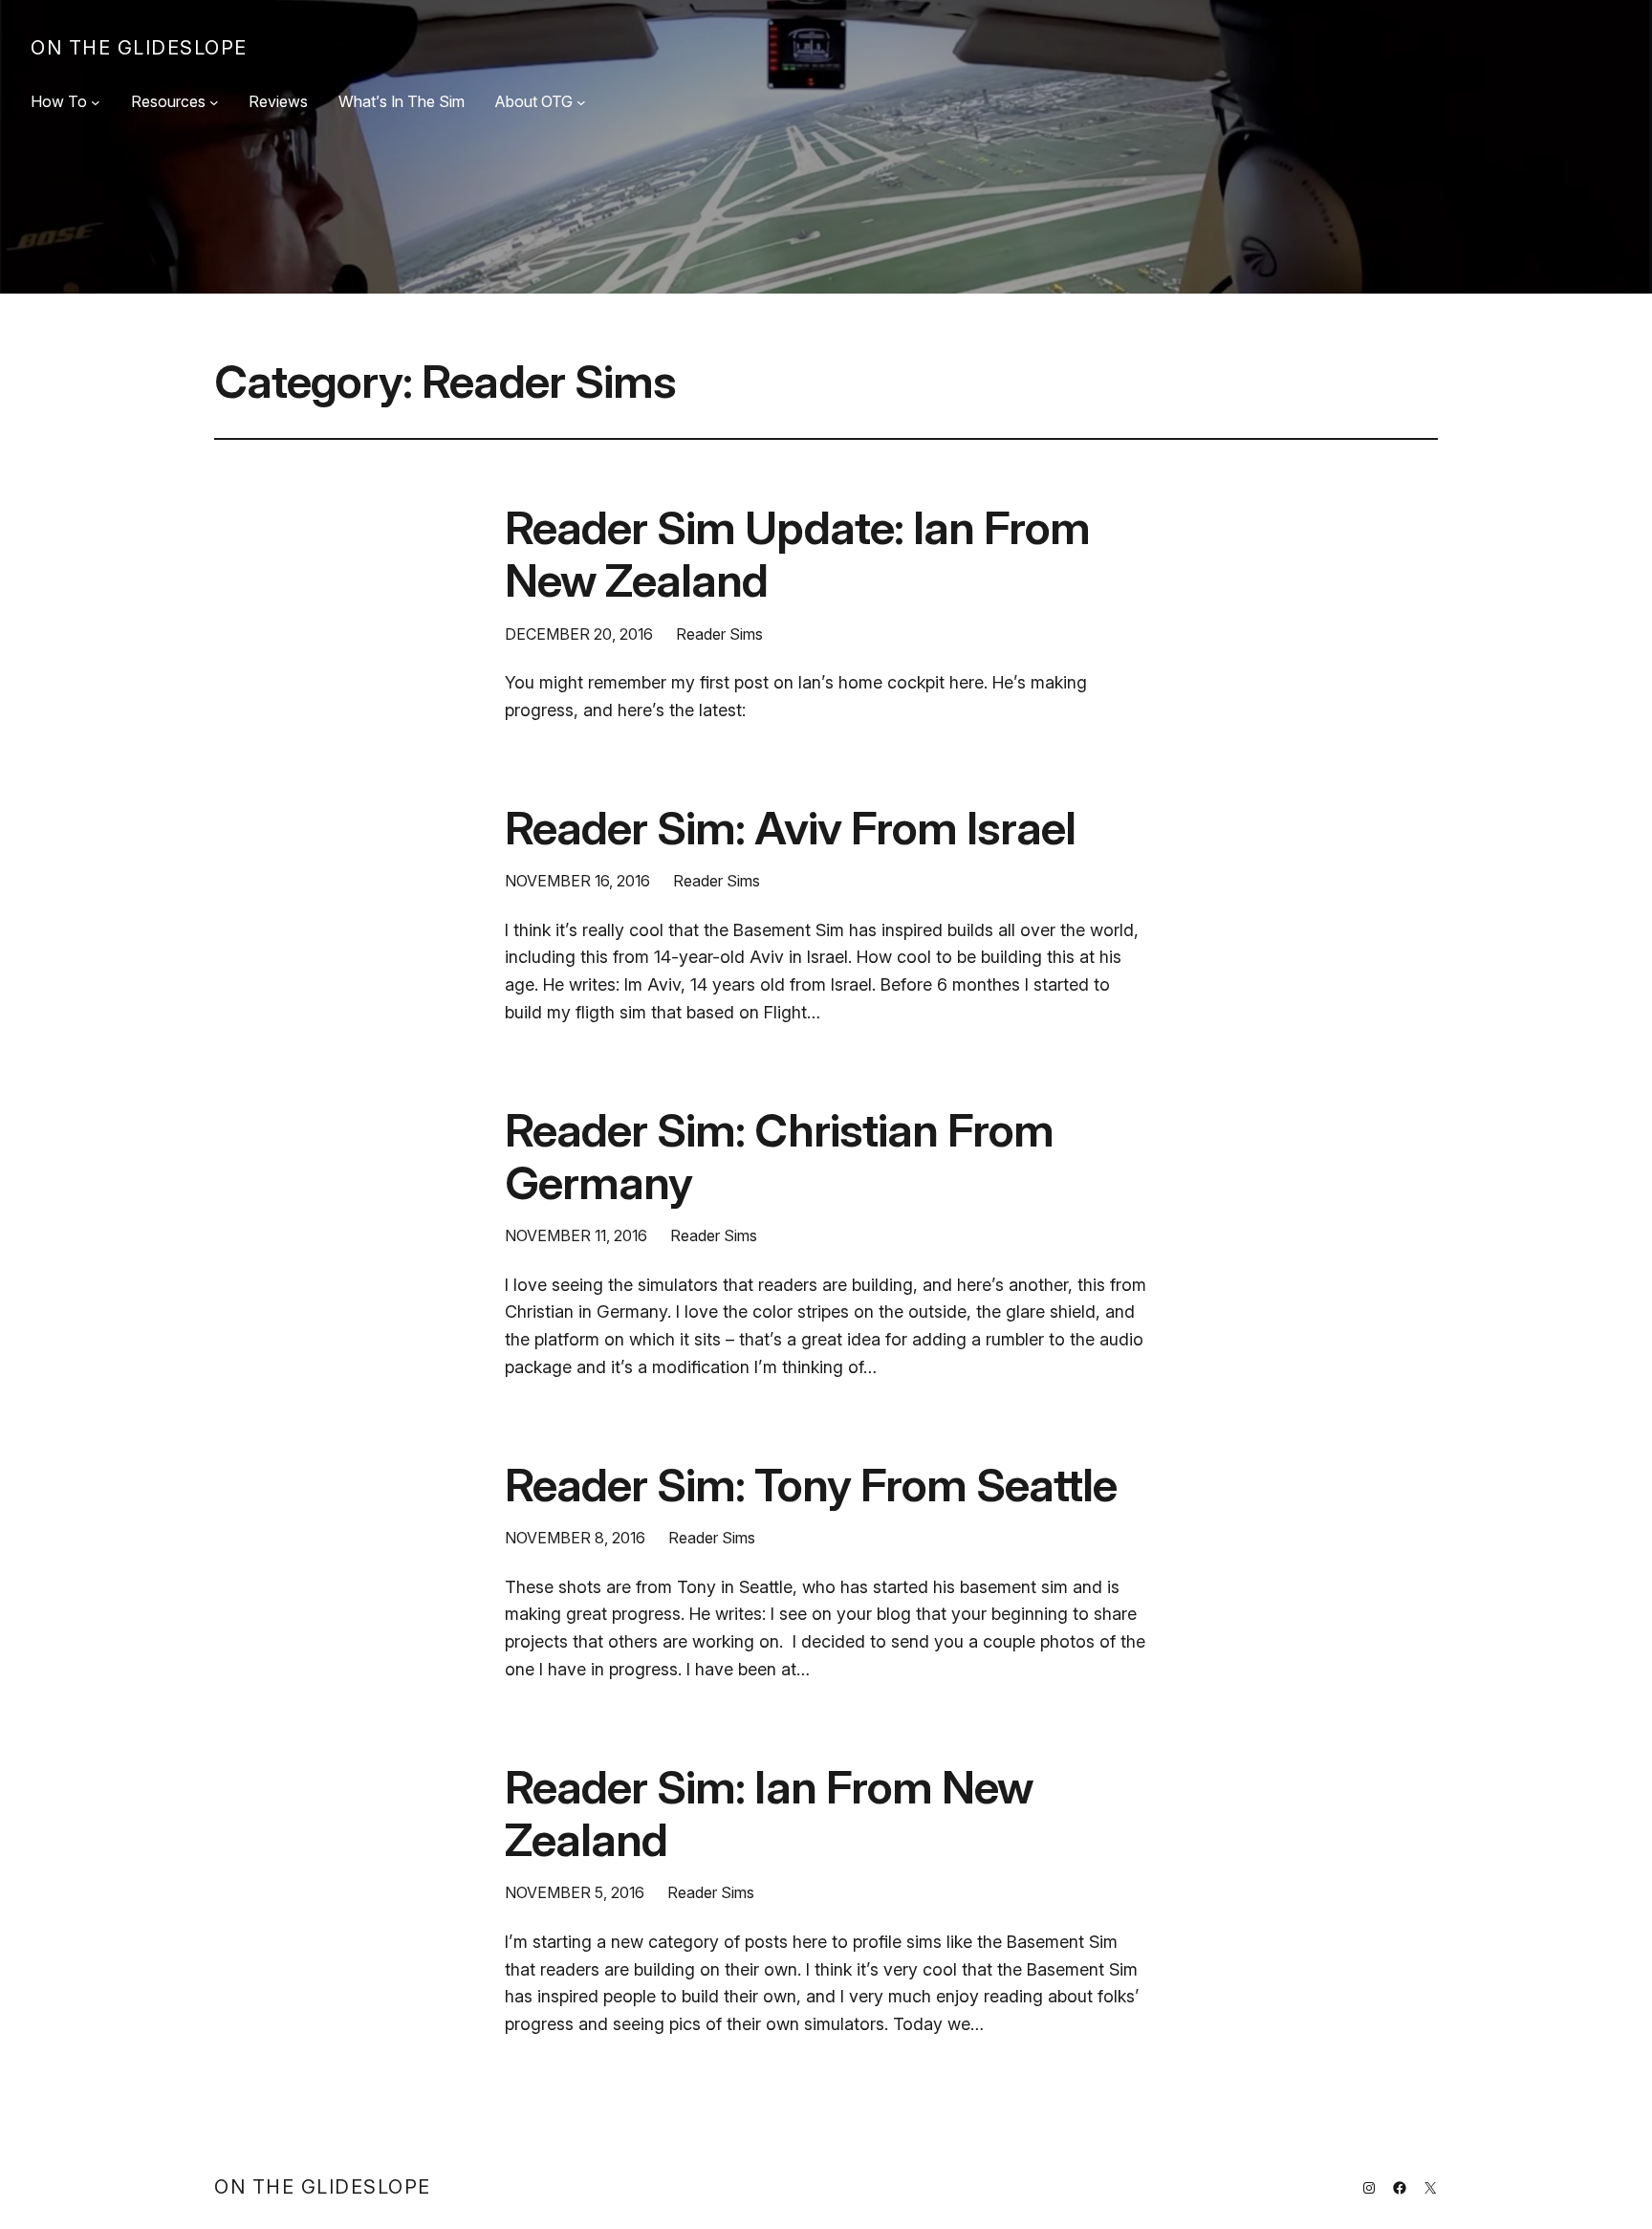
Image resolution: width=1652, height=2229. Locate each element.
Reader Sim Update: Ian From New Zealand (797, 554)
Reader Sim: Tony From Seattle (811, 1485)
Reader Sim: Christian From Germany (779, 1156)
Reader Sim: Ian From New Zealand (769, 1813)
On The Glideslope (139, 48)
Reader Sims (719, 634)
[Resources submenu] (214, 102)
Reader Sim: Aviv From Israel (790, 828)
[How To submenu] (96, 102)
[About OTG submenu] (581, 102)
